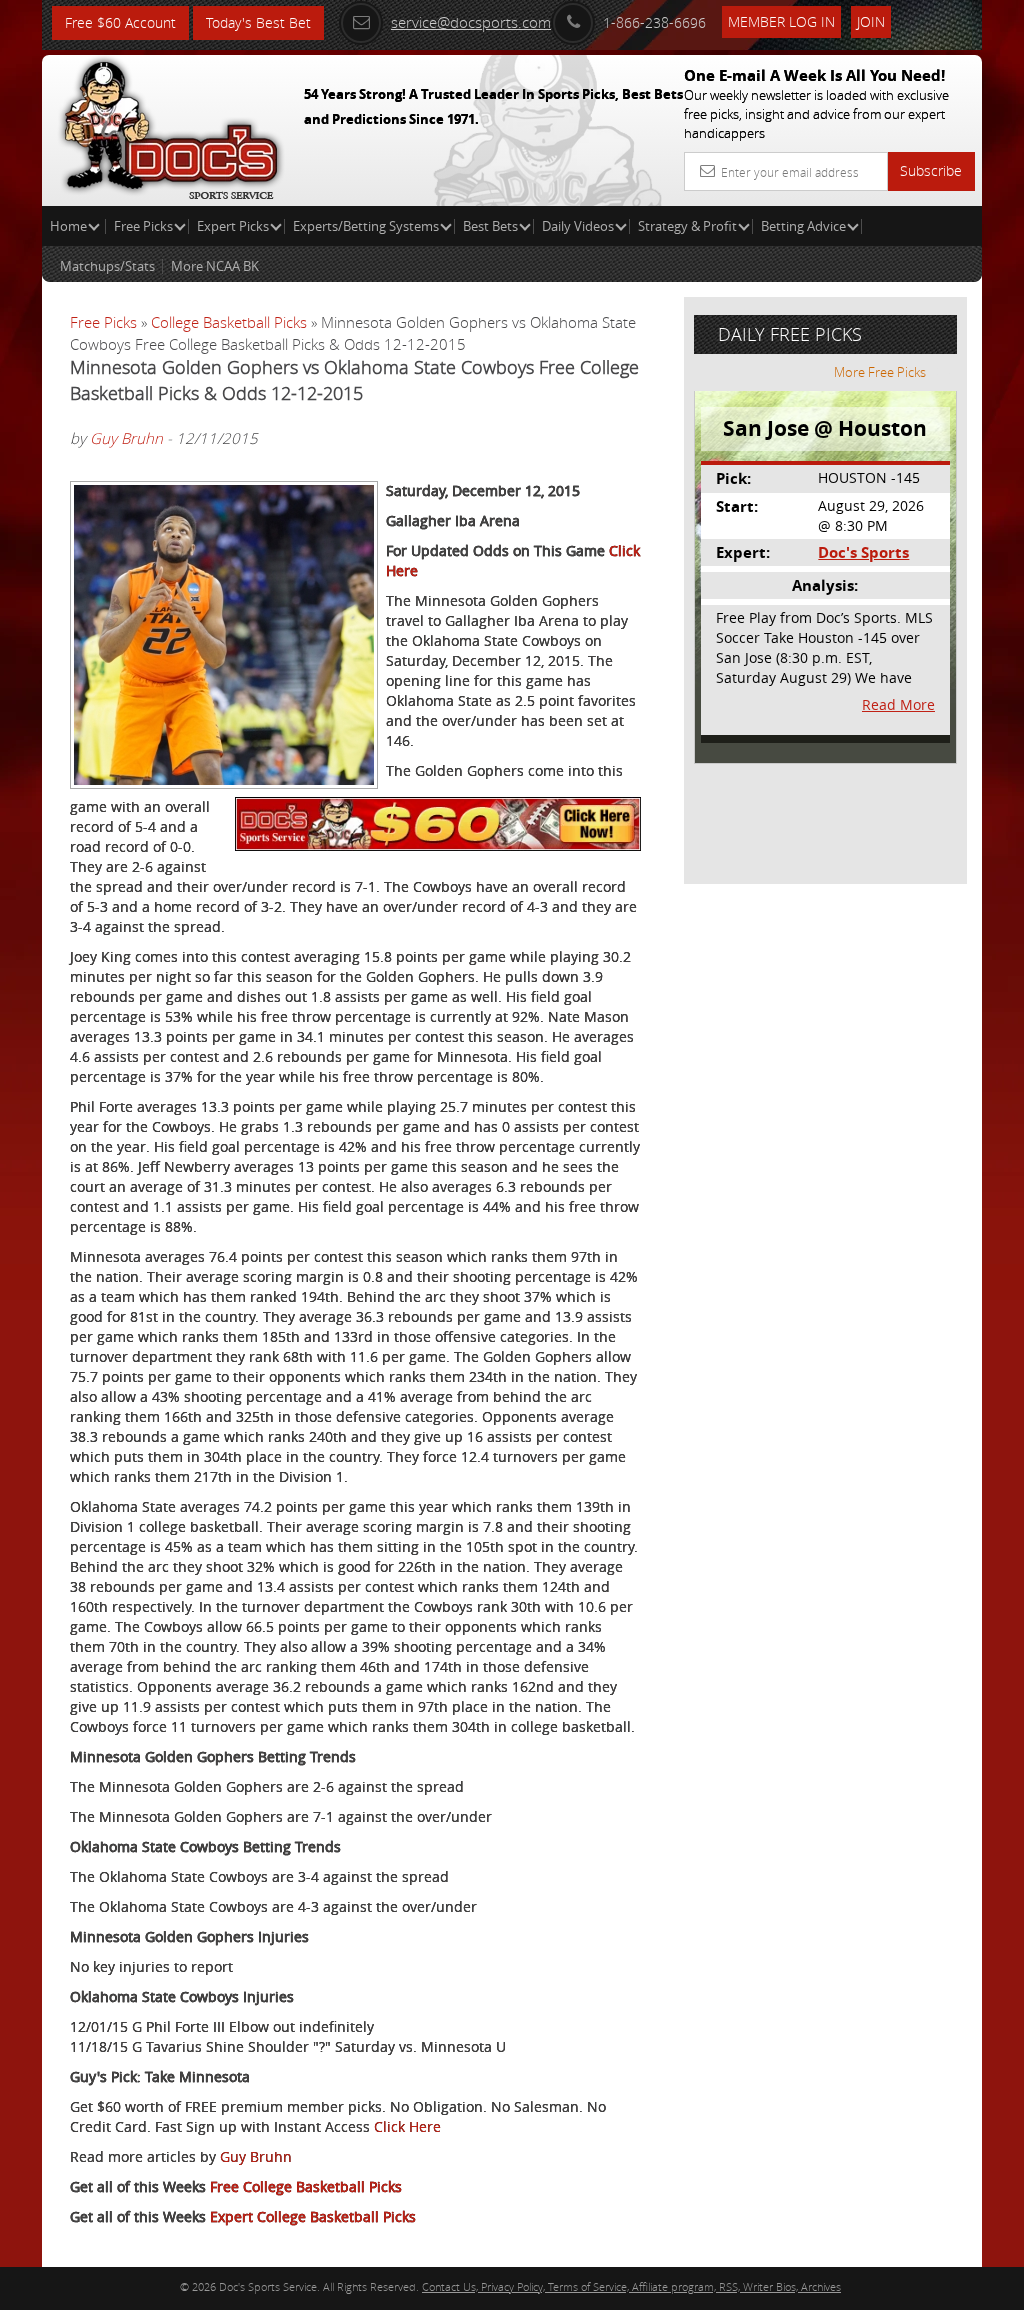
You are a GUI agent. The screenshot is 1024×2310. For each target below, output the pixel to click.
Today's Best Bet (258, 22)
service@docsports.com (471, 22)
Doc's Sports (863, 552)
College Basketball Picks (229, 322)
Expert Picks (233, 226)
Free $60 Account (120, 22)
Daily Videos (578, 226)
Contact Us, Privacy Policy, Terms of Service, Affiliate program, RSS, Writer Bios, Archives (631, 2286)
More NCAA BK (215, 266)
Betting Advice (803, 226)
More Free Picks (880, 372)
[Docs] (171, 125)
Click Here (407, 2126)
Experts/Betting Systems (366, 226)
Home (70, 226)
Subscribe (931, 170)
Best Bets (490, 226)
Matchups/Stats (107, 266)
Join (871, 21)
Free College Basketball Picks (306, 2186)
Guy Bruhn (126, 438)
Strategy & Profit (687, 226)
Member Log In (781, 21)
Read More (898, 704)
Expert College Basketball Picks (313, 2216)
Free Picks (143, 226)
